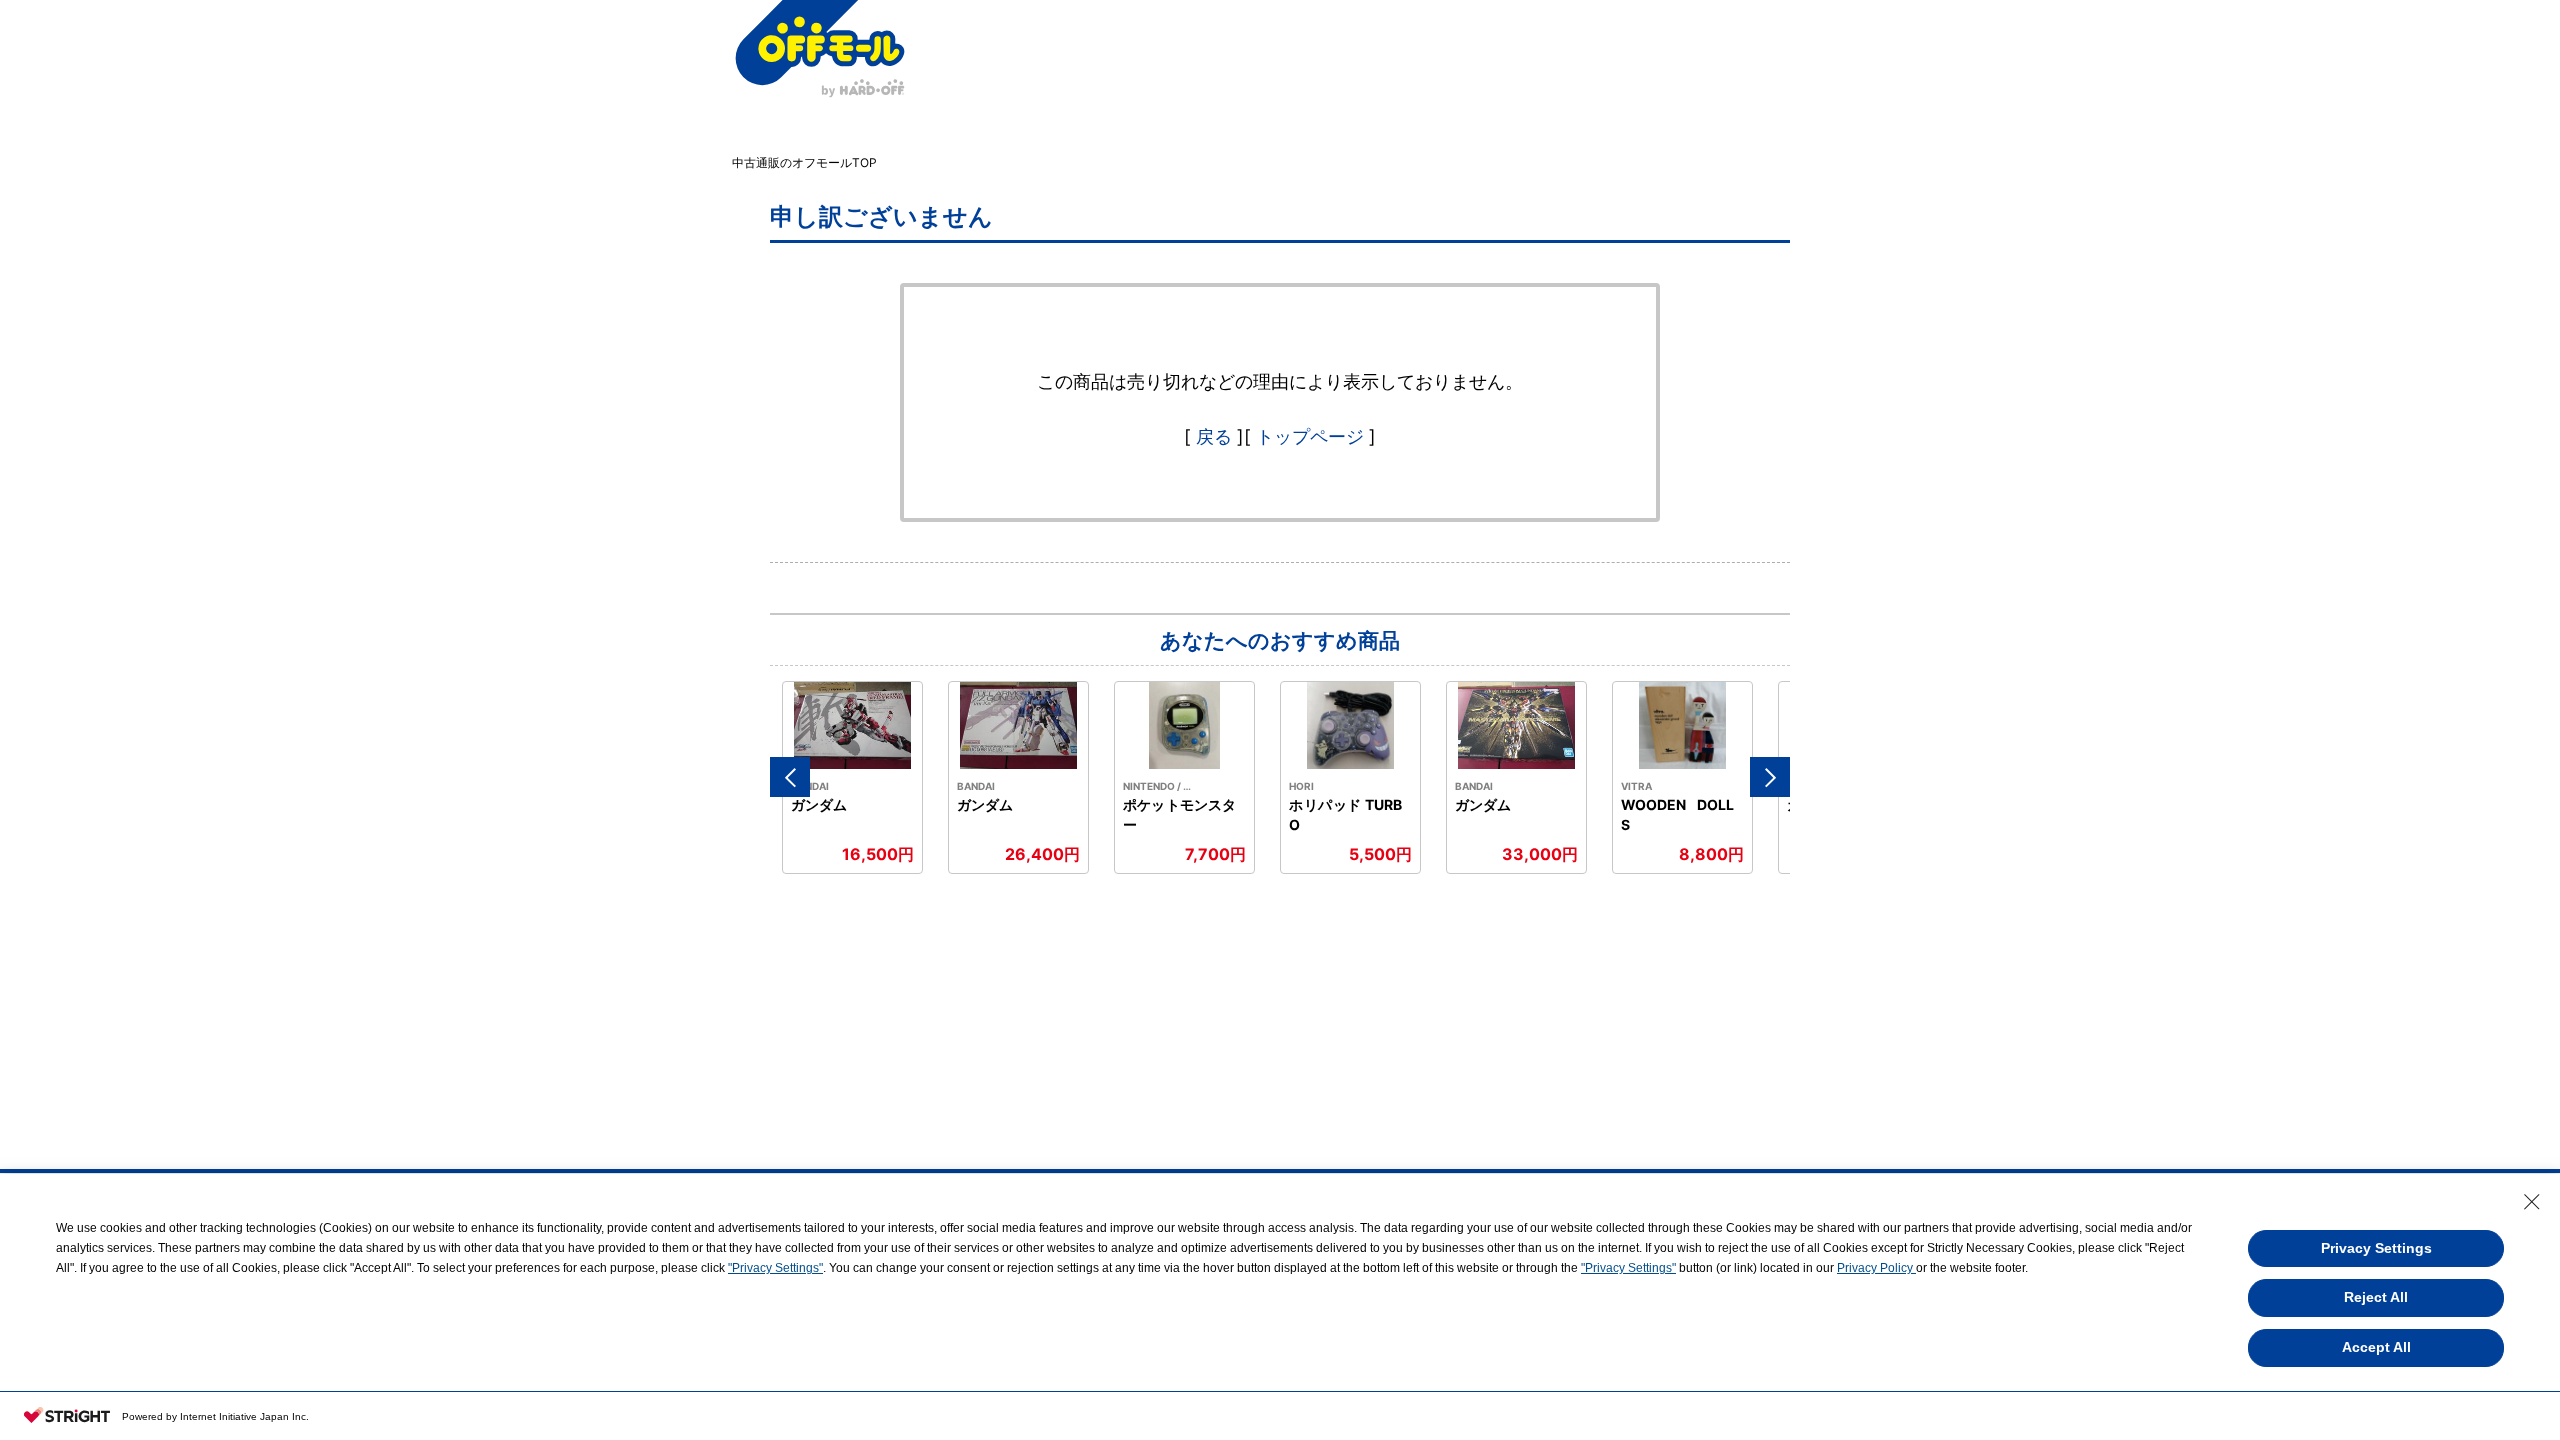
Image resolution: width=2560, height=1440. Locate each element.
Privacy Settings (2376, 1248)
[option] (853, 777)
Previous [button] (790, 777)
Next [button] (1770, 777)
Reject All (2376, 1297)
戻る (1214, 436)
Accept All (2376, 1347)
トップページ (1310, 436)
